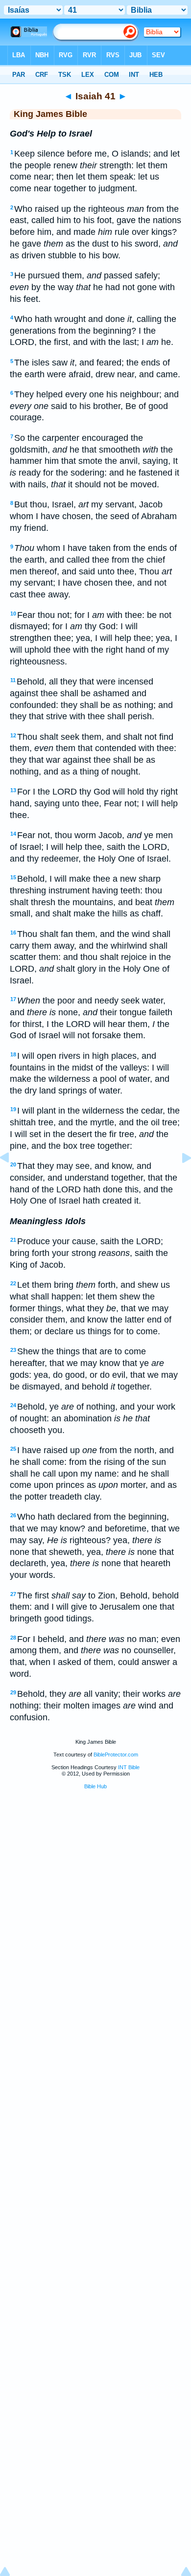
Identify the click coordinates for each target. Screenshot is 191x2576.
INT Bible (129, 1767)
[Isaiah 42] (179, 1180)
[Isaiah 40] (12, 1180)
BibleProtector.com (116, 1755)
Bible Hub (95, 1786)
